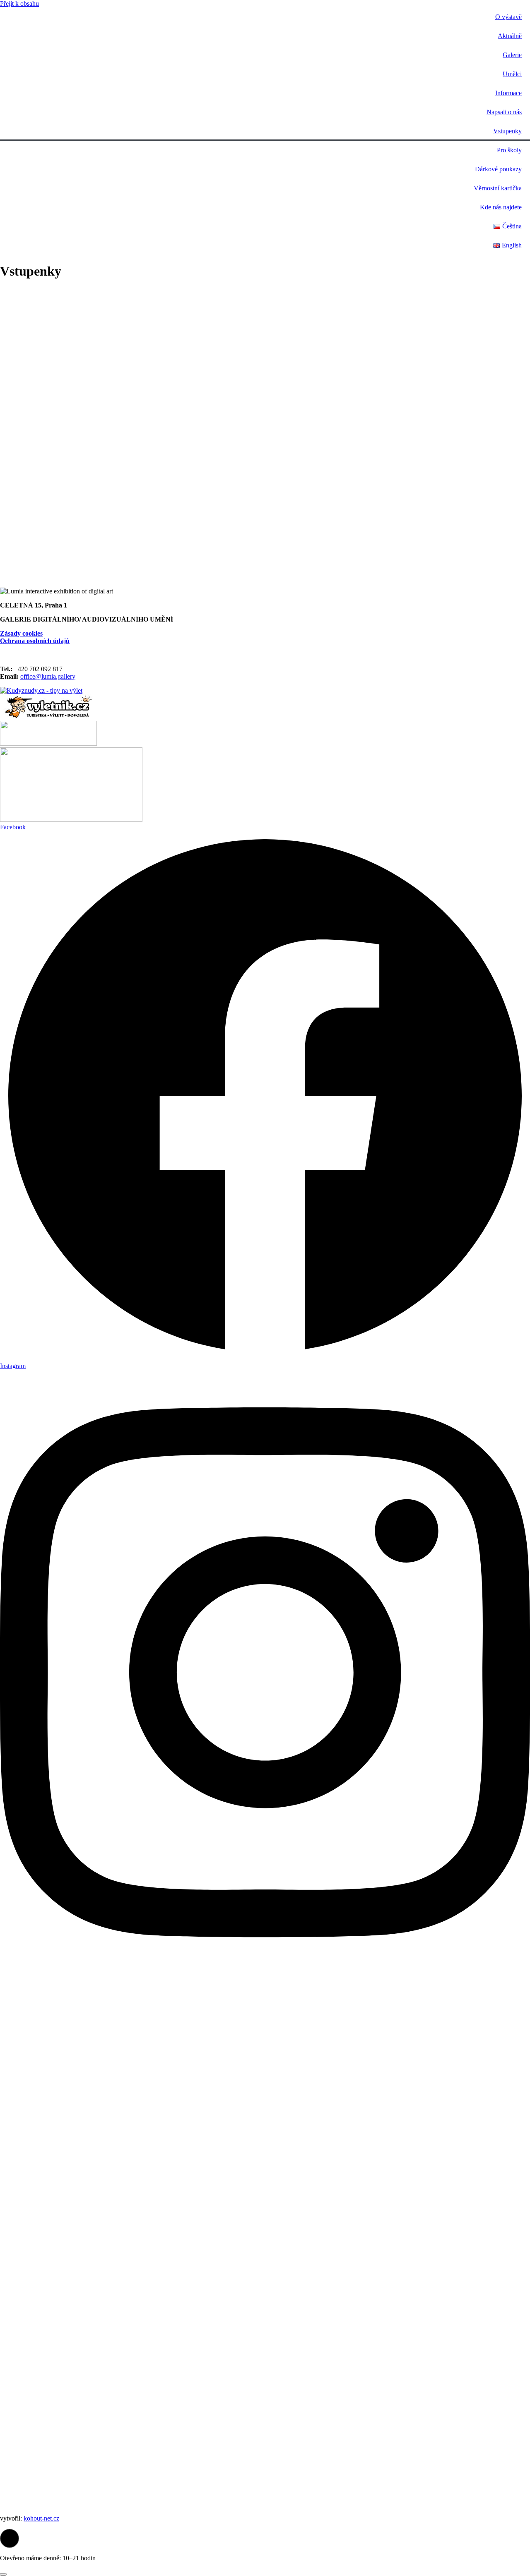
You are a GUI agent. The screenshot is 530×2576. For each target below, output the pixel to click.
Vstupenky (507, 131)
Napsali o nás (504, 112)
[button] (10, 2538)
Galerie (512, 55)
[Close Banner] (3, 2574)
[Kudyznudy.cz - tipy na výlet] (41, 690)
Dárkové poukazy (498, 169)
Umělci (512, 74)
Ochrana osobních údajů (35, 641)
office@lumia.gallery (48, 676)
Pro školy (509, 150)
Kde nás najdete (501, 207)
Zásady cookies (21, 633)
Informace (508, 93)
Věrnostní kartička (498, 188)
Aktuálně (510, 36)
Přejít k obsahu (19, 4)
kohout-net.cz (41, 2518)
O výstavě (508, 17)
